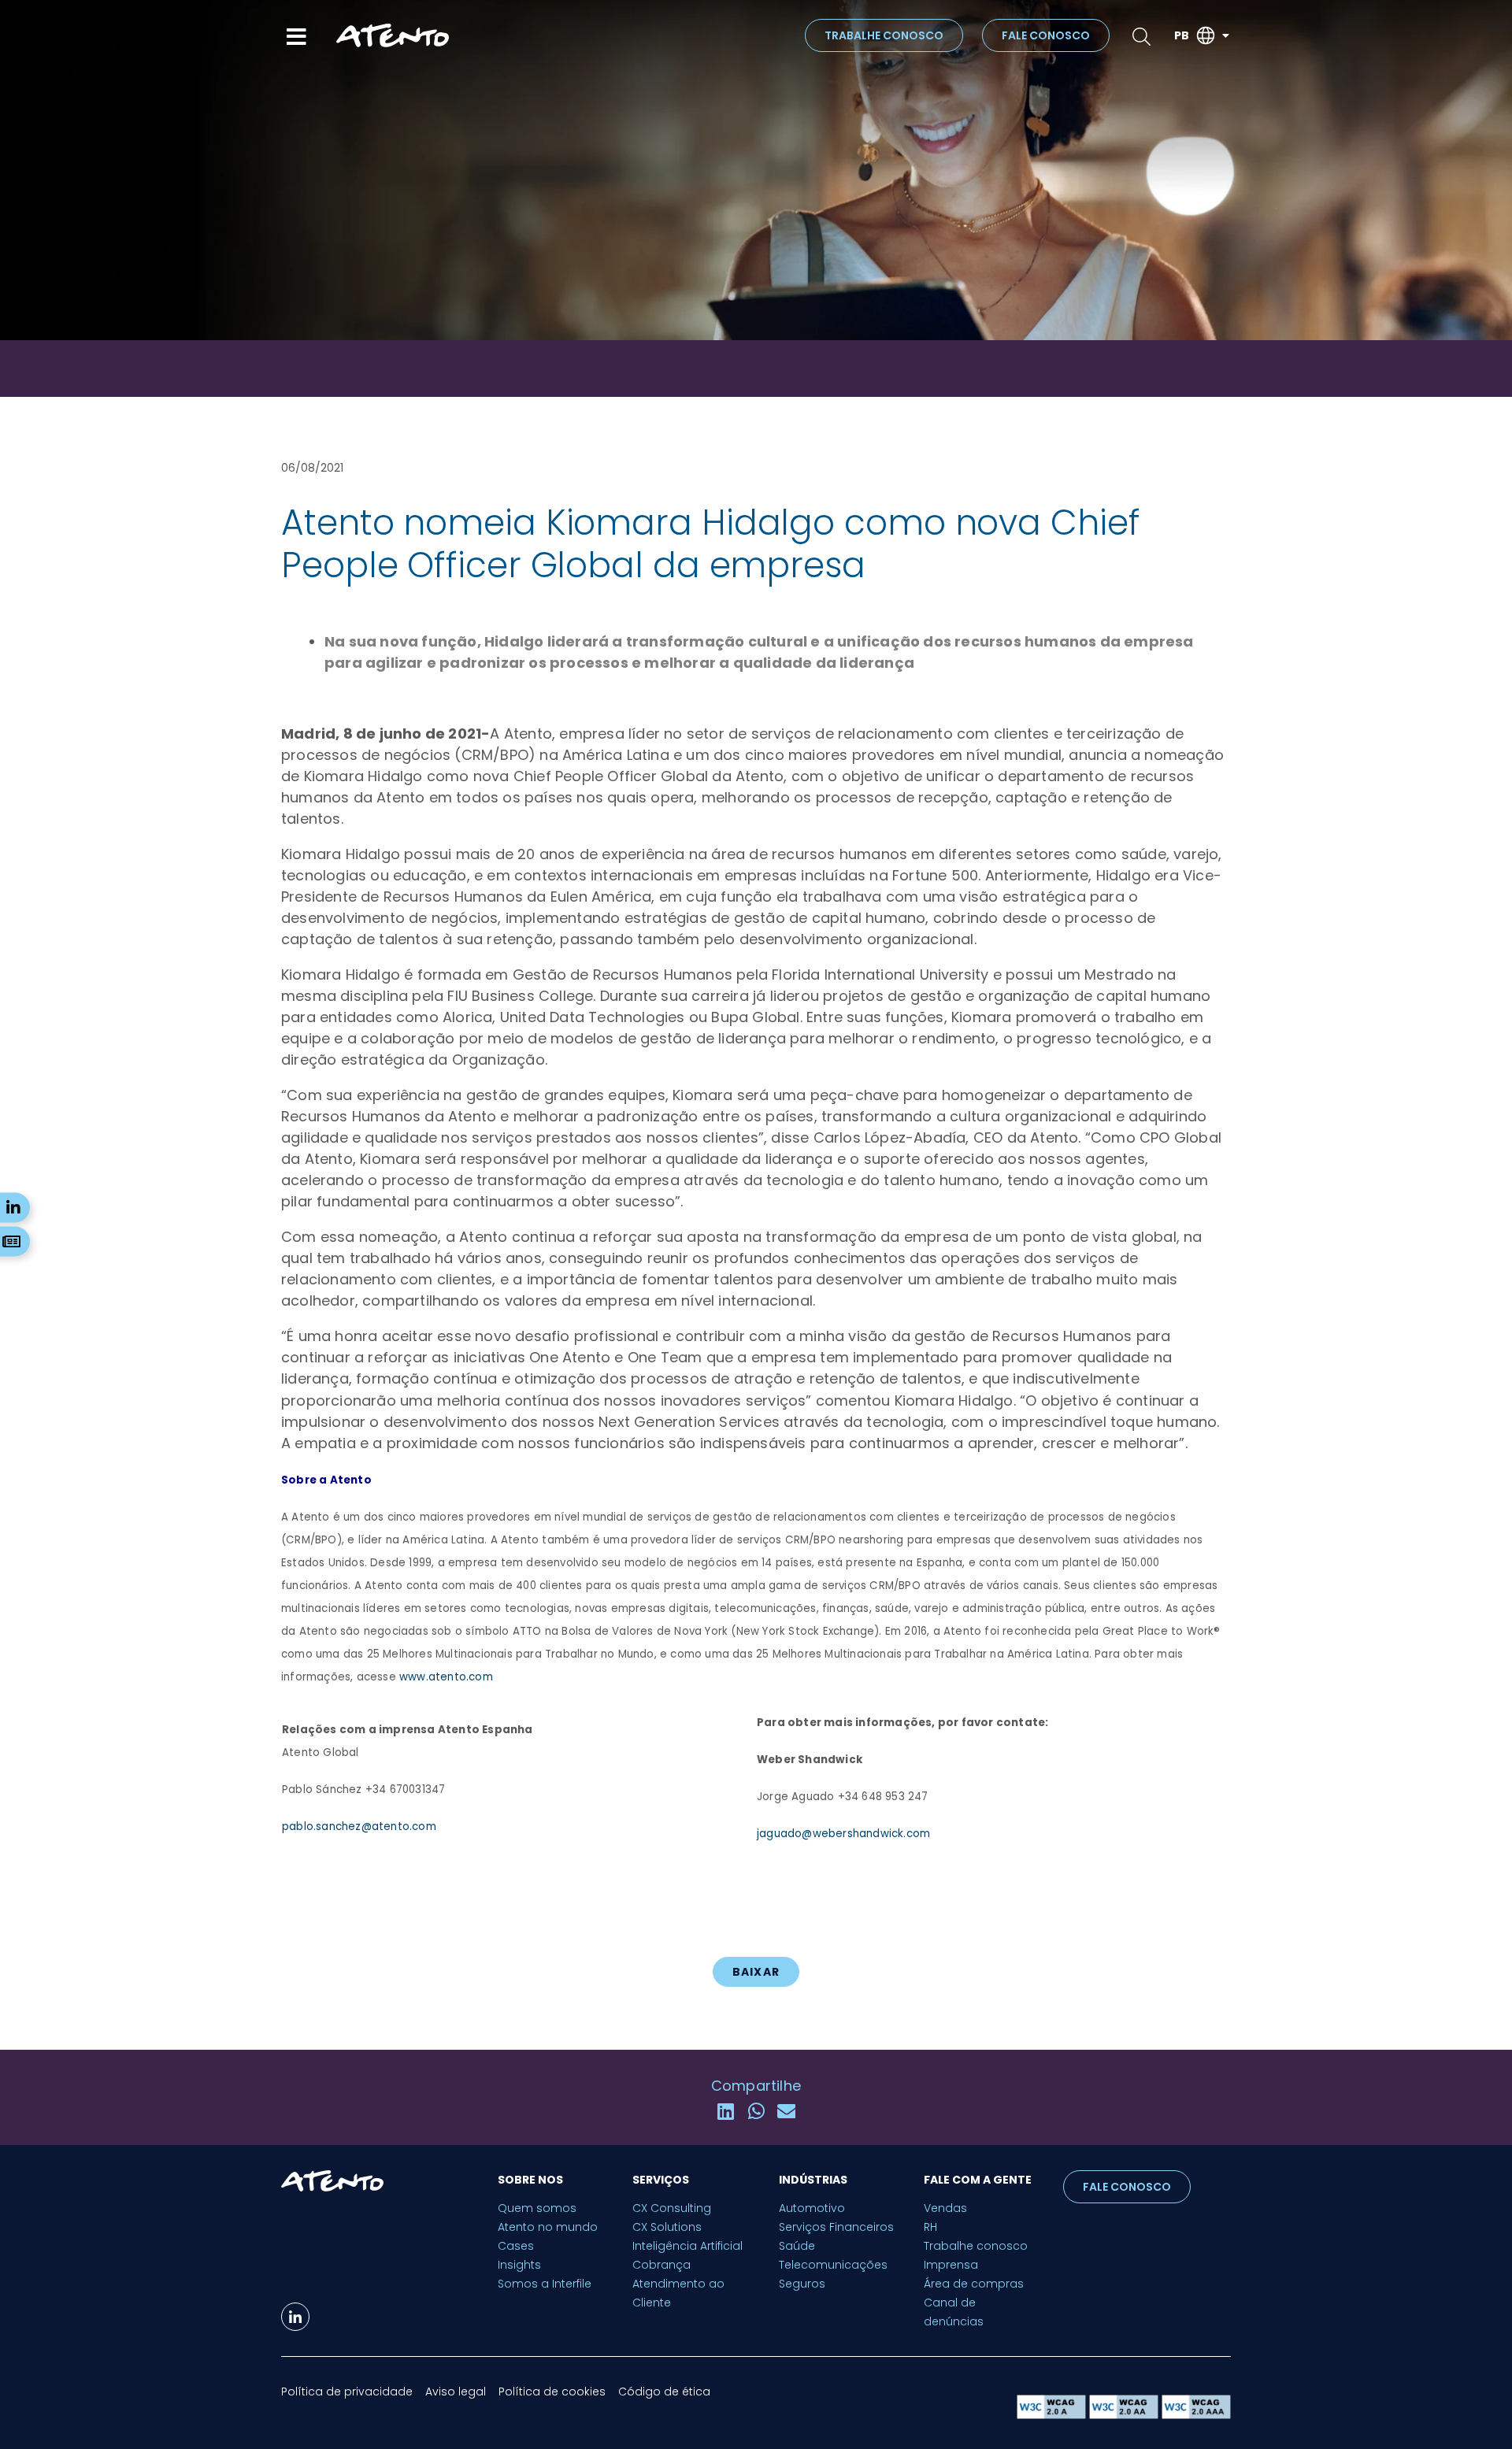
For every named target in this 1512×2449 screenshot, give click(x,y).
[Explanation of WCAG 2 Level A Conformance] (1053, 2415)
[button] (726, 2112)
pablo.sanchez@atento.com (359, 1827)
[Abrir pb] (1225, 36)
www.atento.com (446, 1677)
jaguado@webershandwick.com (843, 1834)
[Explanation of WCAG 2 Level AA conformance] (1125, 2415)
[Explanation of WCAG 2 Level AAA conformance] (1196, 2415)
